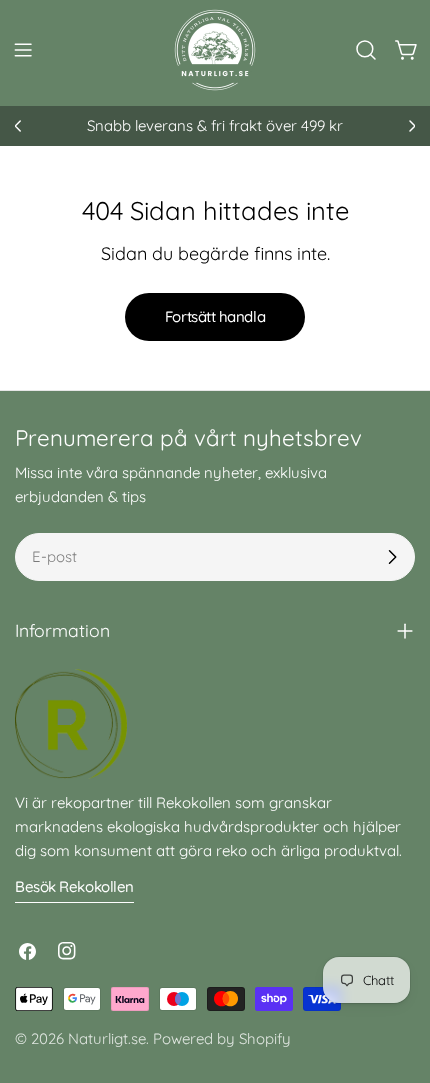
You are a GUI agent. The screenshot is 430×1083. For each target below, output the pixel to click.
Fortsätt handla (215, 316)
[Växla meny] (23, 50)
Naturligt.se (107, 1038)
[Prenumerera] (392, 557)
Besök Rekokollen (74, 886)
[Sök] (366, 50)
